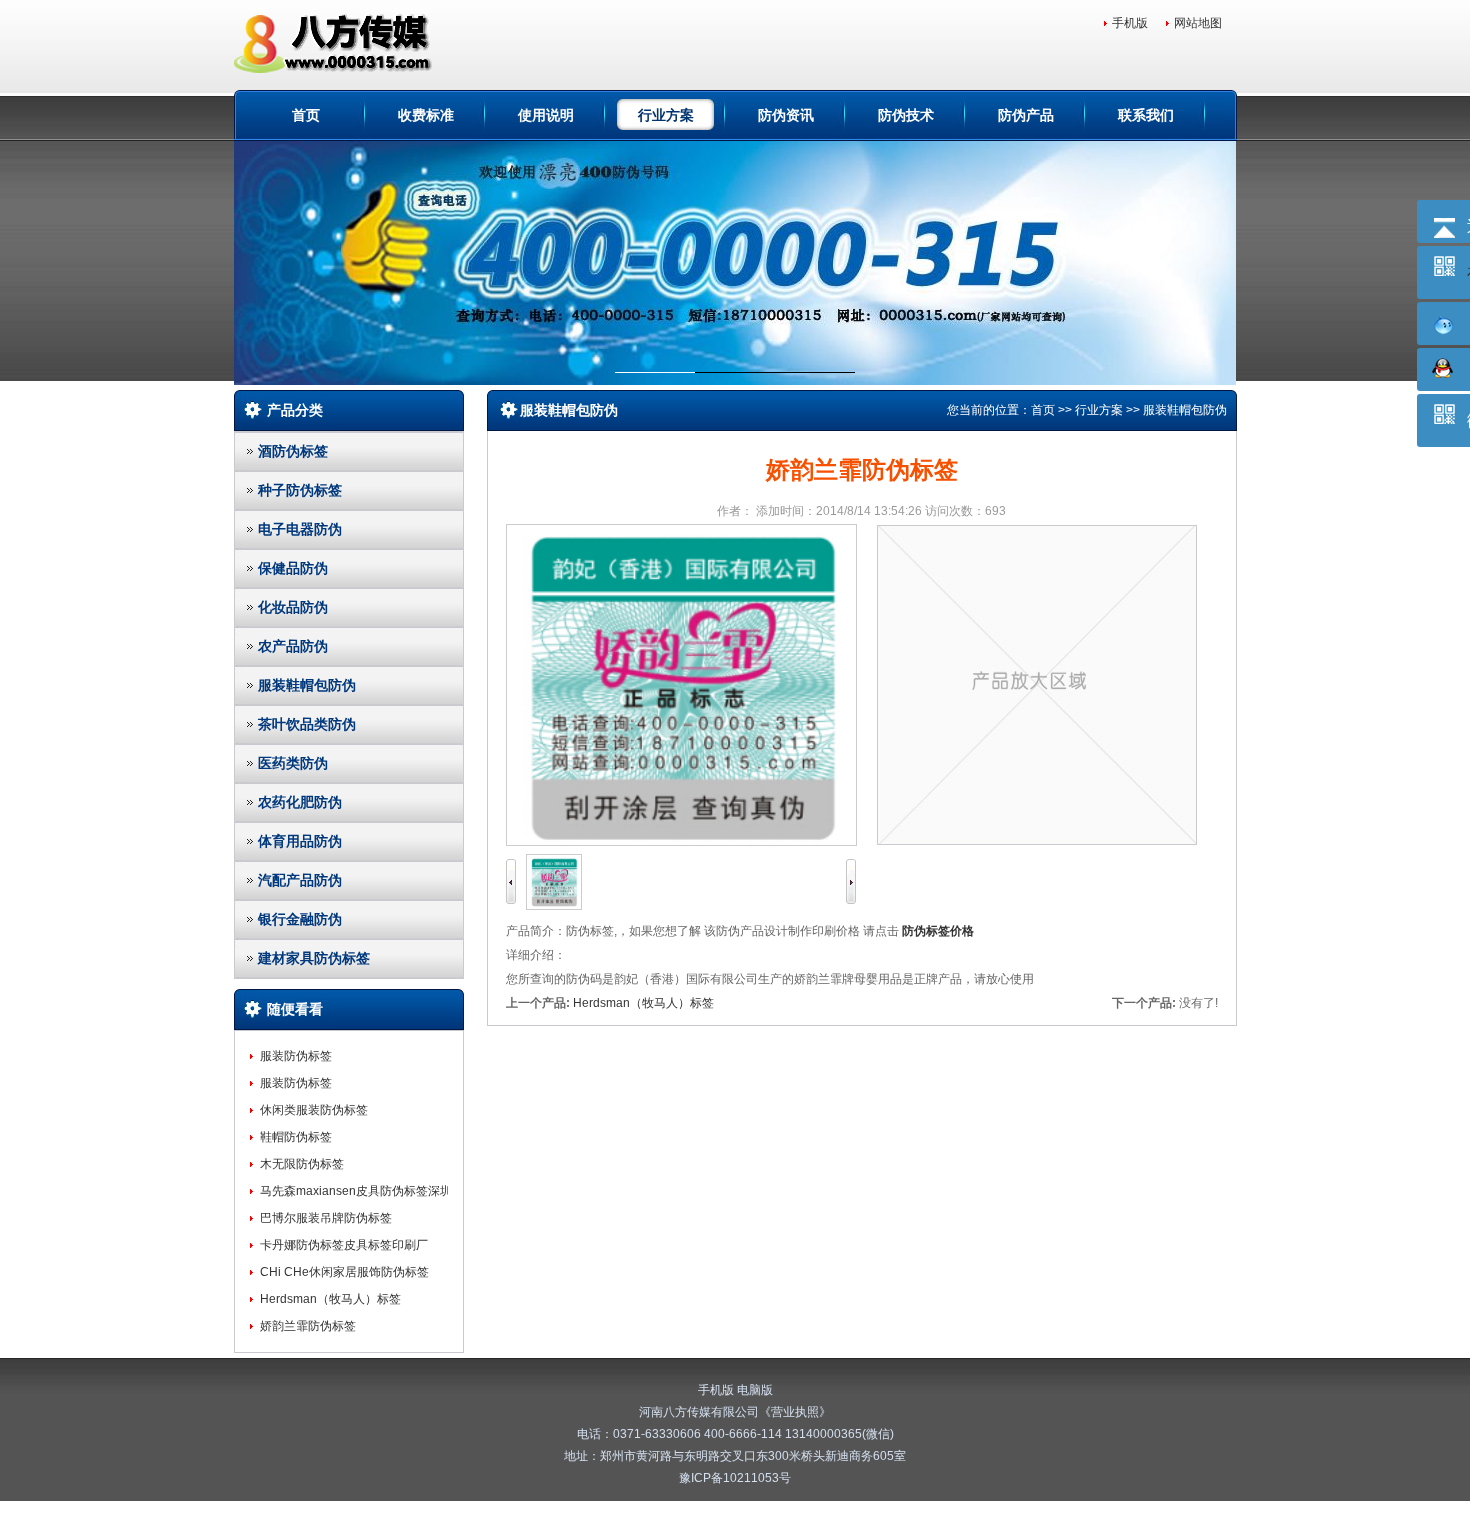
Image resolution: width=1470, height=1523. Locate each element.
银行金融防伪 (300, 919)
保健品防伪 (293, 568)
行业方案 (666, 115)
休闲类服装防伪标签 (314, 1110)
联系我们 (1146, 115)
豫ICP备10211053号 (735, 1478)
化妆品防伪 (293, 607)
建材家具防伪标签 (314, 958)
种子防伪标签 (300, 490)
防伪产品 (1026, 115)
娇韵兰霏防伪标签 (308, 1326)
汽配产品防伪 (300, 880)
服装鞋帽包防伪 (307, 685)
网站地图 (1198, 23)
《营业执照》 (795, 1412)
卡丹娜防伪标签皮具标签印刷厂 (344, 1245)
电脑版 (755, 1390)
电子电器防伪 (300, 529)
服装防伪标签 (296, 1056)
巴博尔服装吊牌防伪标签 (326, 1218)
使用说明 (546, 115)
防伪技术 (906, 115)
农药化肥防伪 (300, 802)
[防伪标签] (337, 44)
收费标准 (426, 115)
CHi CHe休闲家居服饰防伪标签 (344, 1272)
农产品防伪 (293, 646)
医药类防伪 (293, 763)
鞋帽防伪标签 (296, 1137)
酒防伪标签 (293, 451)
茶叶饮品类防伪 (307, 724)
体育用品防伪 (300, 841)
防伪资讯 (786, 115)
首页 (306, 115)
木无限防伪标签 (302, 1164)
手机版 (1130, 23)
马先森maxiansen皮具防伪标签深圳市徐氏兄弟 (386, 1191)
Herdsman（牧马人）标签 (330, 1299)
